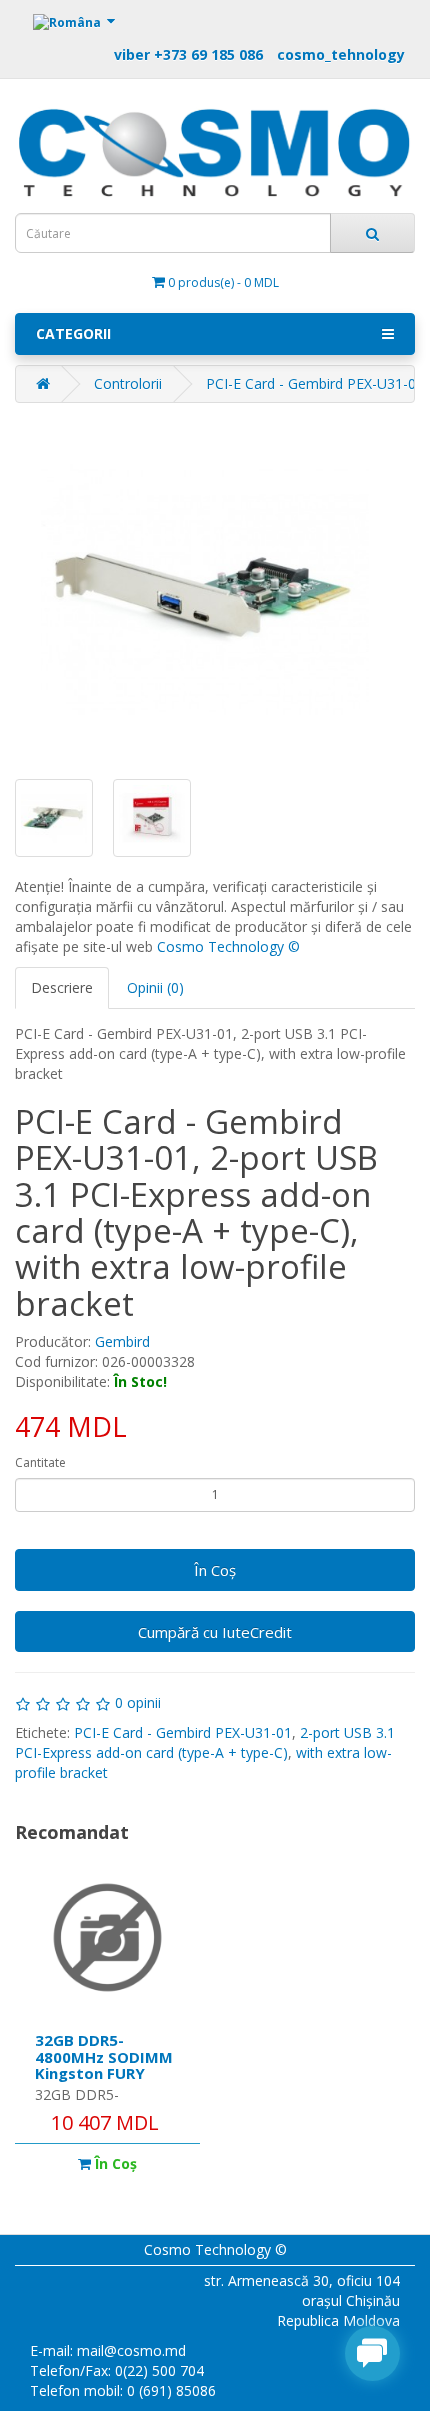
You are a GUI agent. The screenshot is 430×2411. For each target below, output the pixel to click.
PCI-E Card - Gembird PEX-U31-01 (183, 1732)
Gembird (122, 1341)
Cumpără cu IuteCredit (215, 1632)
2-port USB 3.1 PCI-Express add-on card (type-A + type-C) (205, 1742)
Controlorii (128, 383)
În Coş (215, 1570)
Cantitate (40, 1462)
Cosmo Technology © (228, 946)
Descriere (62, 987)
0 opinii (138, 1702)
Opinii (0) (155, 987)
